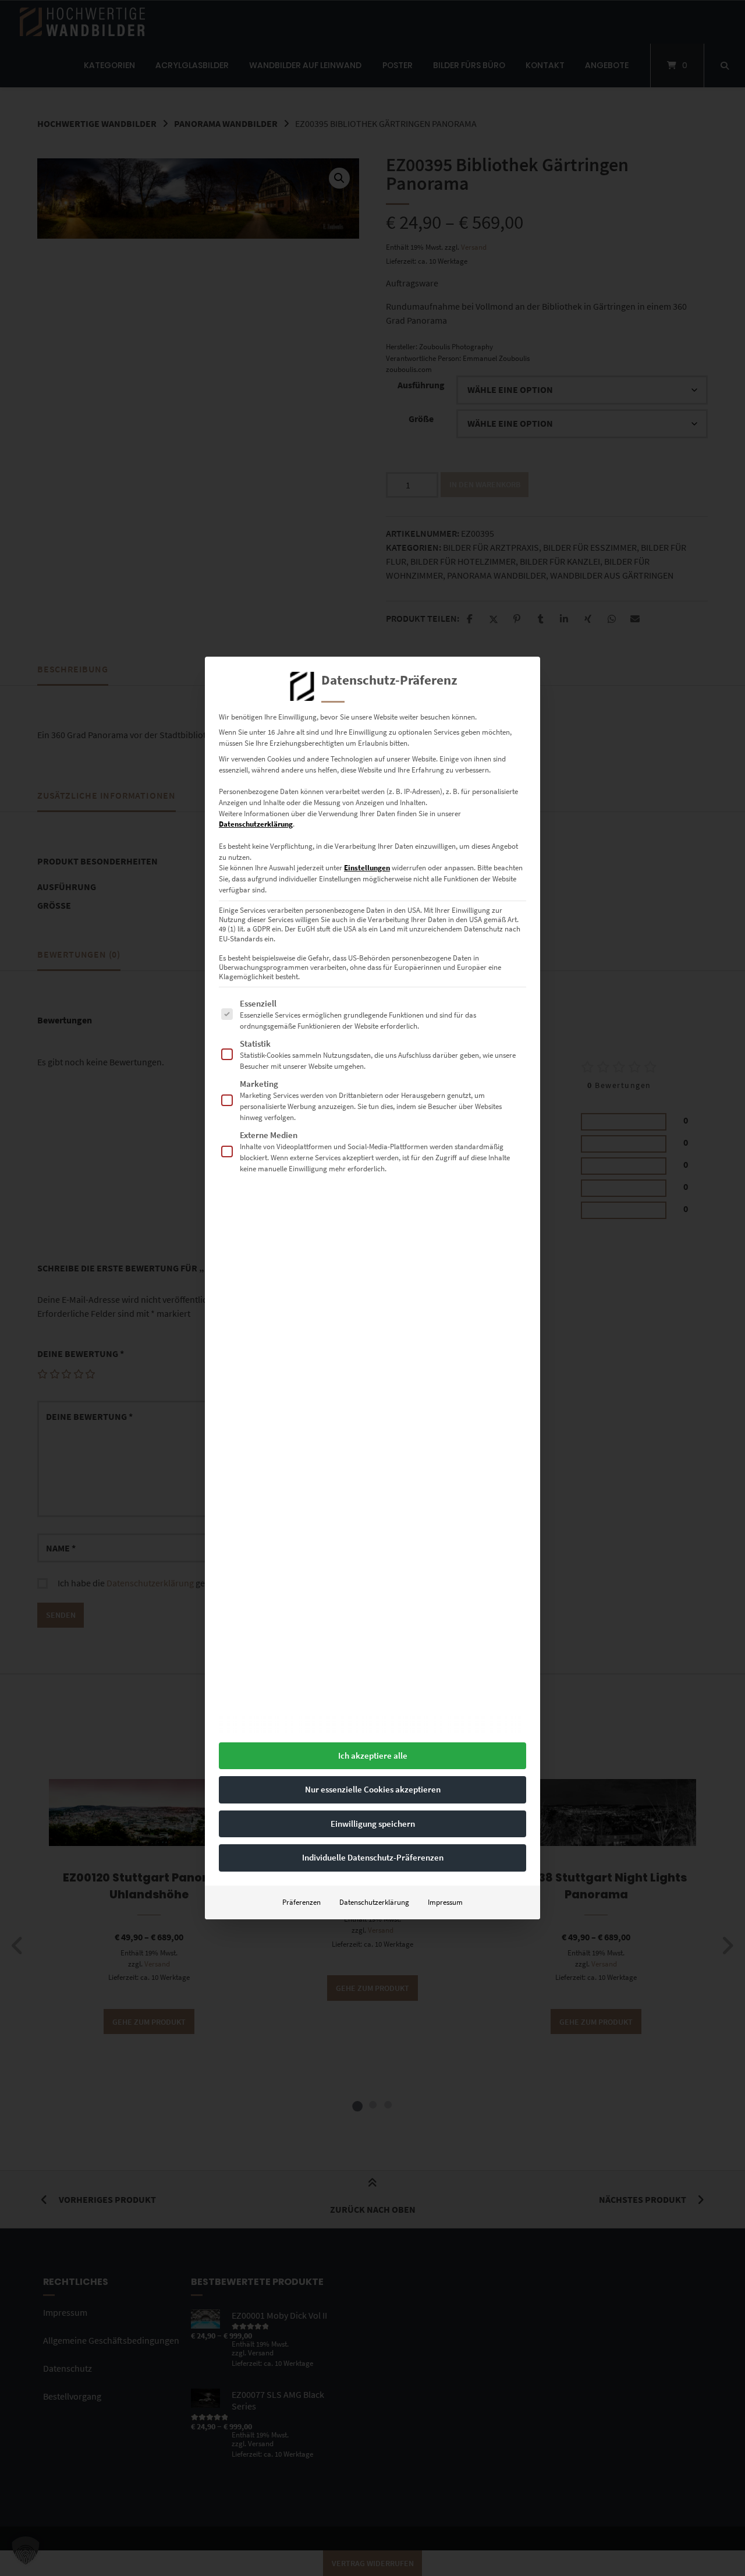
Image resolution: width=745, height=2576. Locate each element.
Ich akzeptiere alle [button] (373, 1755)
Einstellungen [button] (367, 868)
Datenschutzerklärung (256, 824)
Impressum (445, 1902)
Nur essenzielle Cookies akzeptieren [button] (373, 1789)
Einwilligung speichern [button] (373, 1824)
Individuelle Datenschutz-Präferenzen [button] (373, 1857)
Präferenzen (301, 1902)
